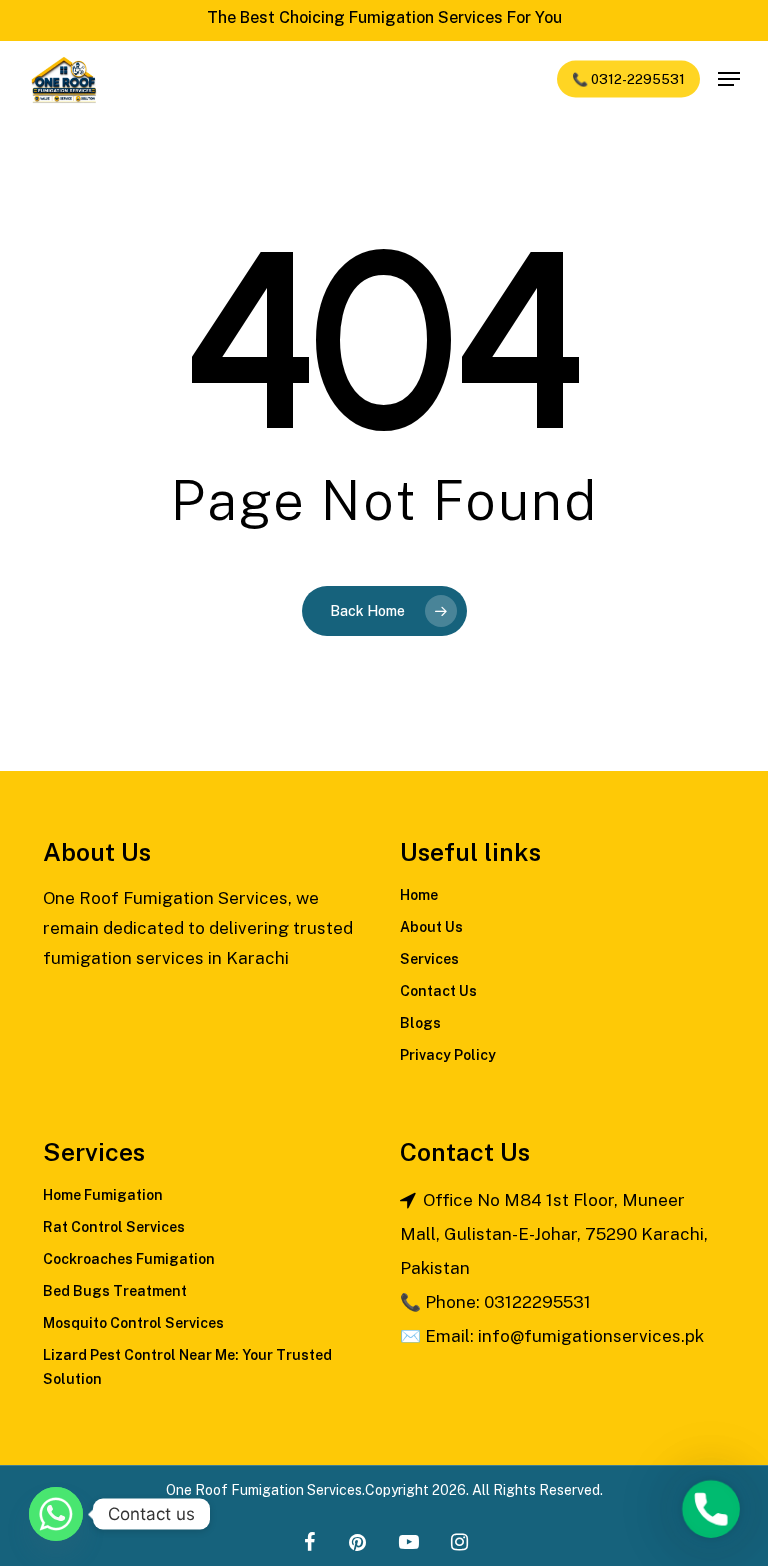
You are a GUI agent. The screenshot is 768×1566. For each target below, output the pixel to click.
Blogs (420, 1023)
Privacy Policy (448, 1055)
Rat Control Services (114, 1227)
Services (429, 959)
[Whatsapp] (56, 1514)
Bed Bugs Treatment (115, 1291)
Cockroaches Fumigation (129, 1259)
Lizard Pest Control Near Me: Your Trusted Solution (187, 1367)
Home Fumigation (103, 1195)
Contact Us (438, 991)
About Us (431, 927)
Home (419, 895)
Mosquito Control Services (133, 1323)
